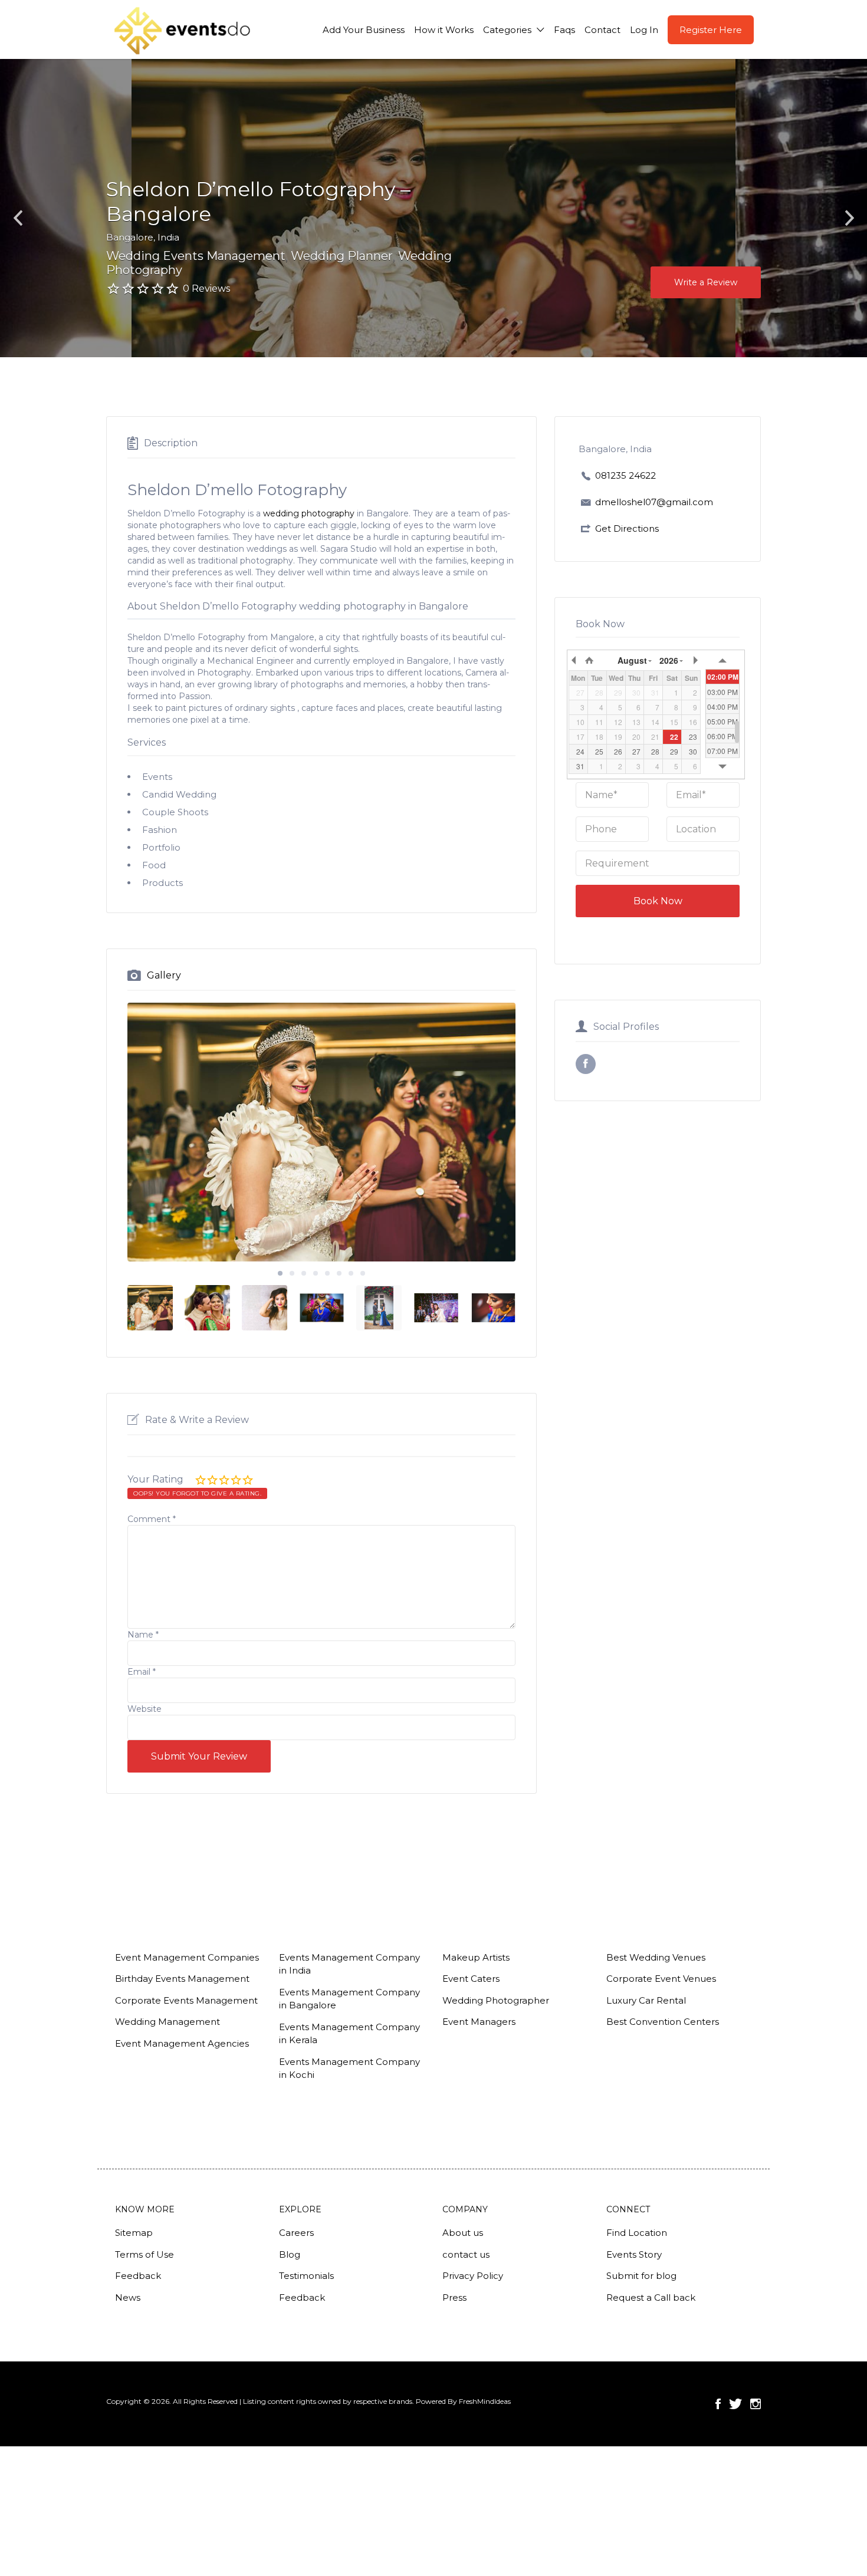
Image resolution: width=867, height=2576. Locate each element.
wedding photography (309, 513)
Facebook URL (586, 1064)
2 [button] (292, 1273)
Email (142, 1672)
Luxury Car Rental (646, 2000)
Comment (152, 1519)
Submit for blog (641, 2276)
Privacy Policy (473, 2276)
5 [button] (327, 1273)
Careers (296, 2233)
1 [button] (280, 1273)
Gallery (164, 975)
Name (143, 1635)
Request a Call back (651, 2297)
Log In (644, 30)
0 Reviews (206, 289)
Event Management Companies (187, 1957)
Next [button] (849, 218)
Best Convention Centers (663, 2022)
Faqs (564, 30)
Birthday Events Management (182, 1979)
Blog (290, 2254)
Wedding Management (168, 2022)
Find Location (637, 2233)
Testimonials (306, 2276)
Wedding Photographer (496, 2000)
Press (454, 2297)
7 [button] (351, 1273)
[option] (321, 1132)
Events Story (634, 2254)
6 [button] (339, 1273)
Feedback (138, 2276)
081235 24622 (625, 475)
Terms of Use (144, 2254)
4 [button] (316, 1273)
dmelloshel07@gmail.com (654, 502)
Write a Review (706, 282)
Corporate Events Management (186, 2000)
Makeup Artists (476, 1957)
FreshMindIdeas (485, 2401)
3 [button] (304, 1273)
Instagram (756, 2404)
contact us (466, 2254)
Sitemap (134, 2233)
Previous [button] (18, 218)
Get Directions (627, 528)
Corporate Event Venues (661, 1979)
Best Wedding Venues (656, 1957)
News (128, 2297)
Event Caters (471, 1979)
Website (144, 1709)
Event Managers (479, 2022)
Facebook (718, 2404)
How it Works (444, 30)
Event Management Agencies (182, 2043)
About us (463, 2233)
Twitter (735, 2404)
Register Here (711, 30)
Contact (602, 30)
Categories (507, 30)
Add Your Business (364, 30)
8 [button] (363, 1273)
